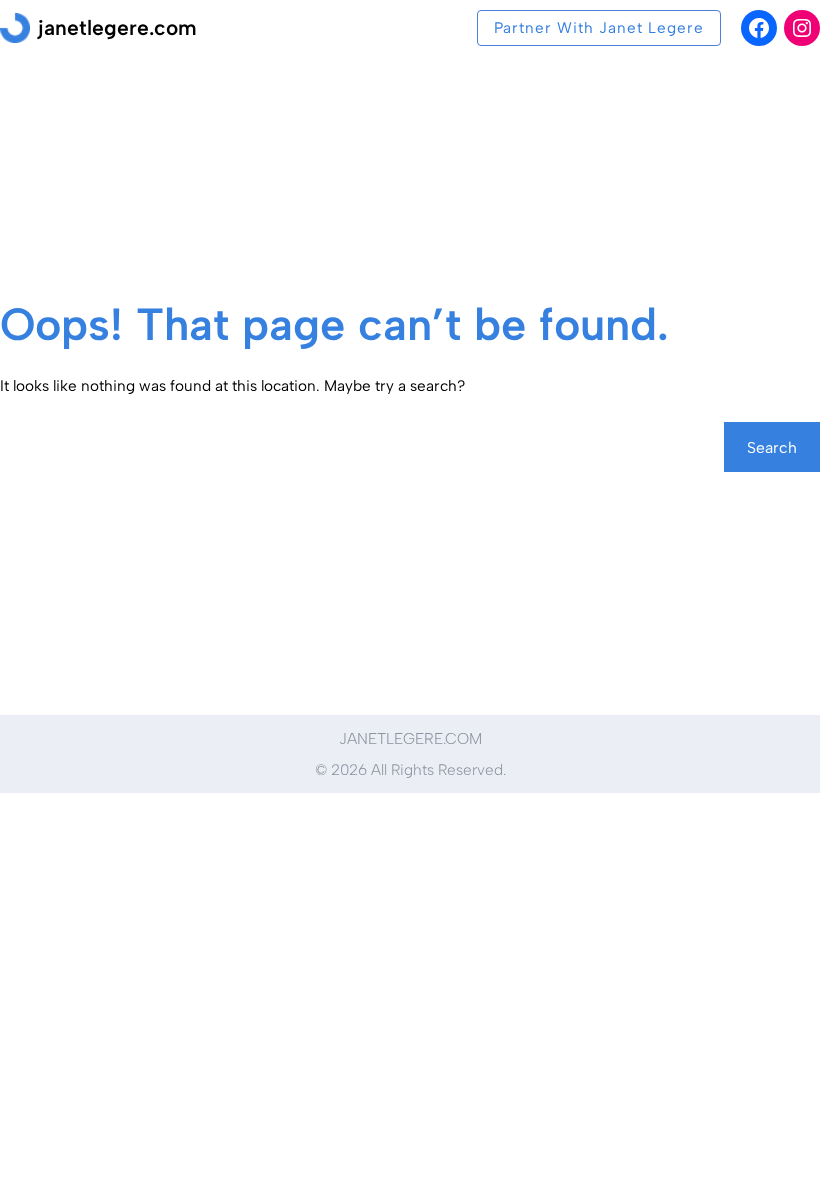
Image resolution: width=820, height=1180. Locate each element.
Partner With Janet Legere (599, 27)
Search (772, 447)
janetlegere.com (117, 27)
